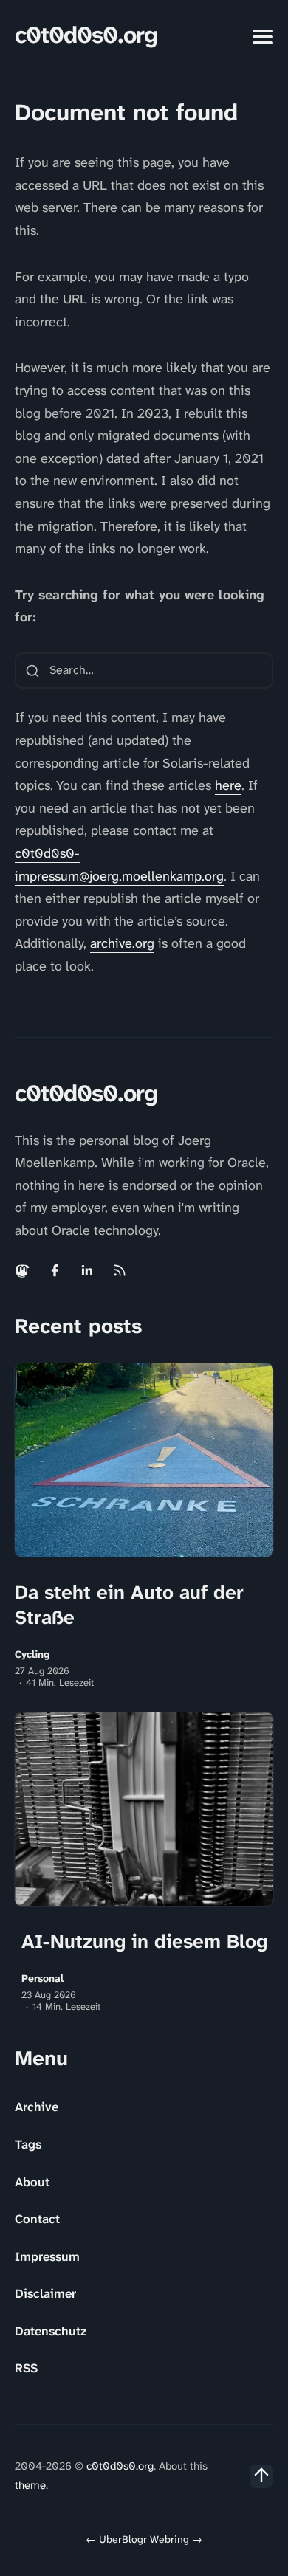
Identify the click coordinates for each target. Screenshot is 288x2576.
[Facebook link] (55, 1270)
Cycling (32, 1654)
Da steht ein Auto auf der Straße (129, 1605)
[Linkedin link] (87, 1270)
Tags (28, 2144)
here (228, 785)
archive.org (122, 943)
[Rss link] (120, 1270)
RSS (26, 2368)
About (32, 2182)
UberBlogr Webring (144, 2539)
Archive (37, 2107)
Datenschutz (51, 2331)
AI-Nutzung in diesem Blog (144, 1941)
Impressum (47, 2256)
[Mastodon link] (24, 1270)
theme (30, 2485)
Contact (37, 2219)
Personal (42, 1979)
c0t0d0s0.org (86, 35)
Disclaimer (45, 2293)
